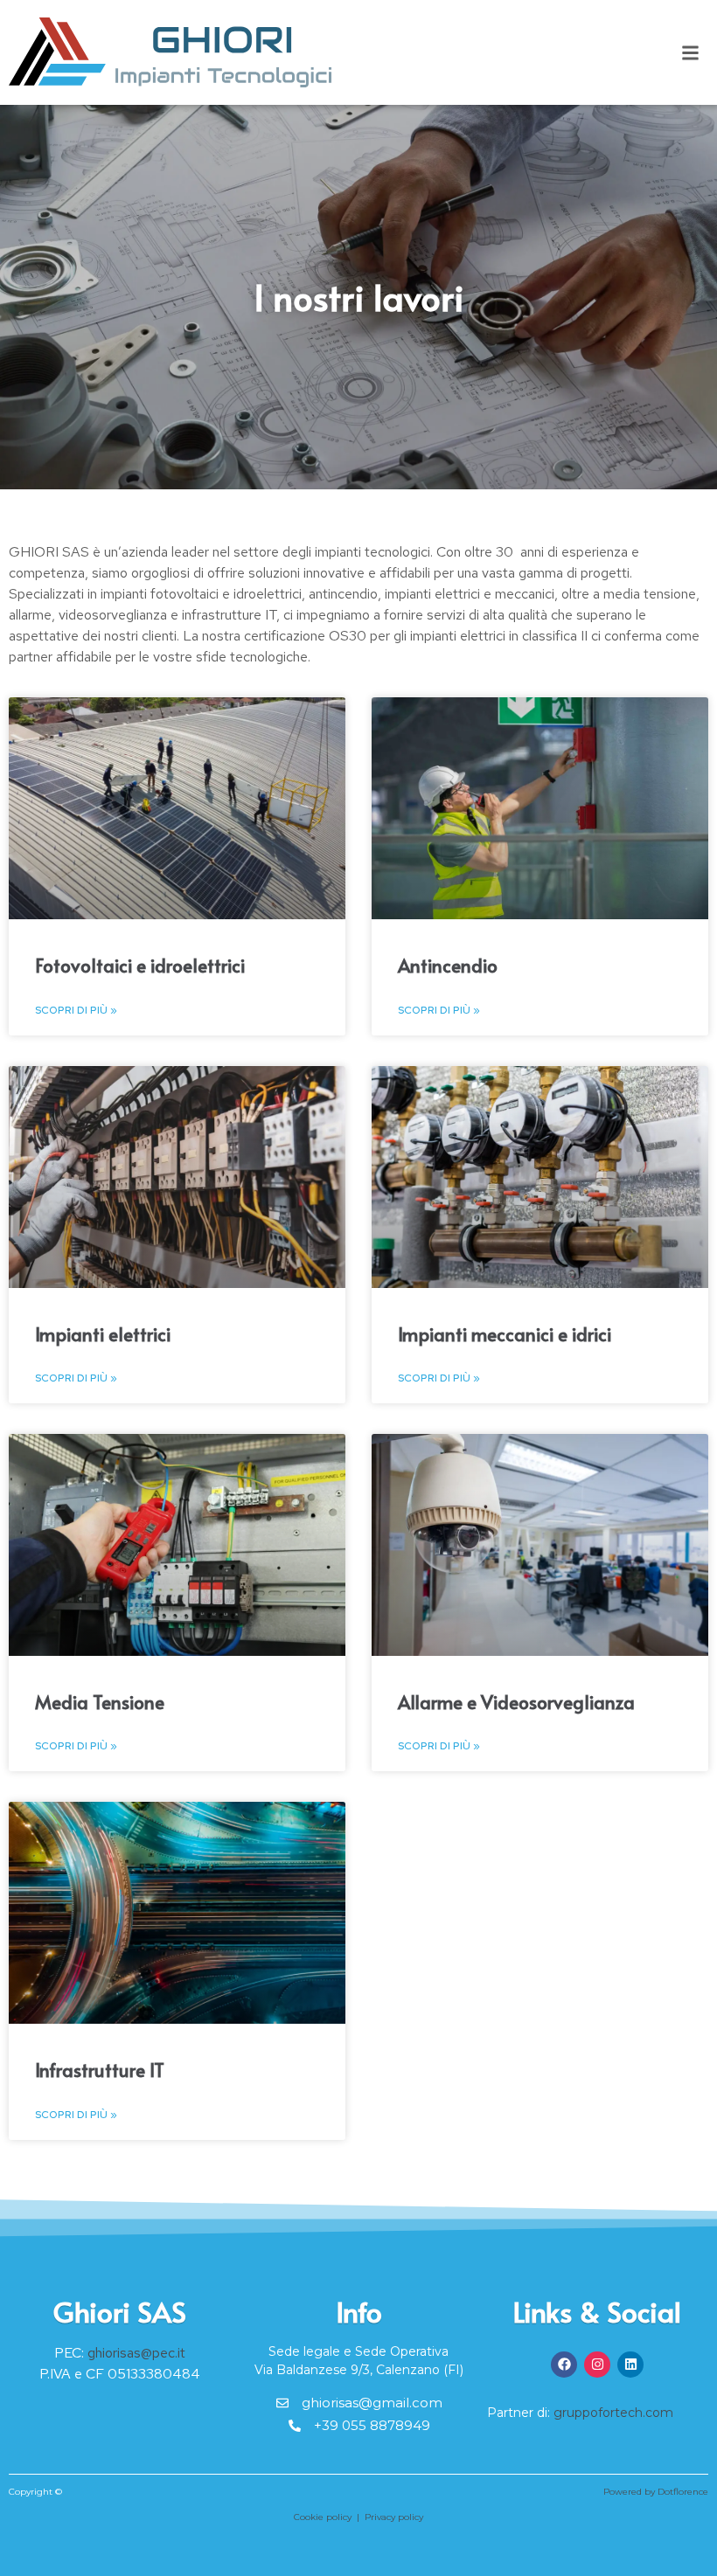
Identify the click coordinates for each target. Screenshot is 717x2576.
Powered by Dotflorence (656, 2492)
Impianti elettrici (103, 1334)
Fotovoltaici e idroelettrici (140, 965)
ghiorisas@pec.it (136, 2353)
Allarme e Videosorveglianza (516, 1702)
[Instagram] (597, 2365)
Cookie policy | (329, 2517)
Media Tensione (100, 1702)
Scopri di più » (76, 1010)
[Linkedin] (630, 2365)
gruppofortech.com (613, 2413)
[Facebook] (564, 2365)
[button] (690, 53)
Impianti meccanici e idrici (505, 1334)
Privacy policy (394, 2517)
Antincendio (448, 965)
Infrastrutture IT (100, 2070)
